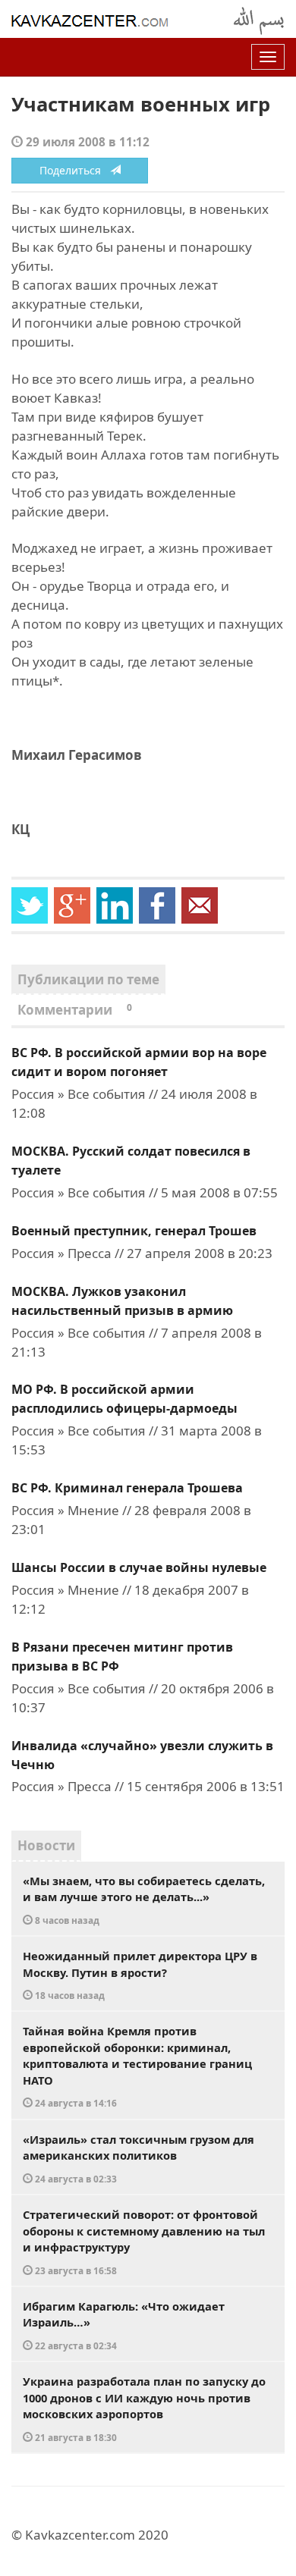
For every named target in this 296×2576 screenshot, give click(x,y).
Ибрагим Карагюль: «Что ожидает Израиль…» (124, 2325)
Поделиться (75, 170)
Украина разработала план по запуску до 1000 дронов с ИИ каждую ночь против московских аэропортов (144, 2408)
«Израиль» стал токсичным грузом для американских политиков (139, 2158)
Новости (46, 1845)
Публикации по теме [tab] (88, 979)
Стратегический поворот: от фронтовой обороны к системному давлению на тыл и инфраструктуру (144, 2242)
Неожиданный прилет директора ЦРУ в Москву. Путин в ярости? (140, 1975)
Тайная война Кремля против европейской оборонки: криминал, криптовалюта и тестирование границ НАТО (137, 2066)
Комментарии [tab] (75, 1010)
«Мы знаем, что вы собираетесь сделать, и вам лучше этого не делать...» (144, 1900)
